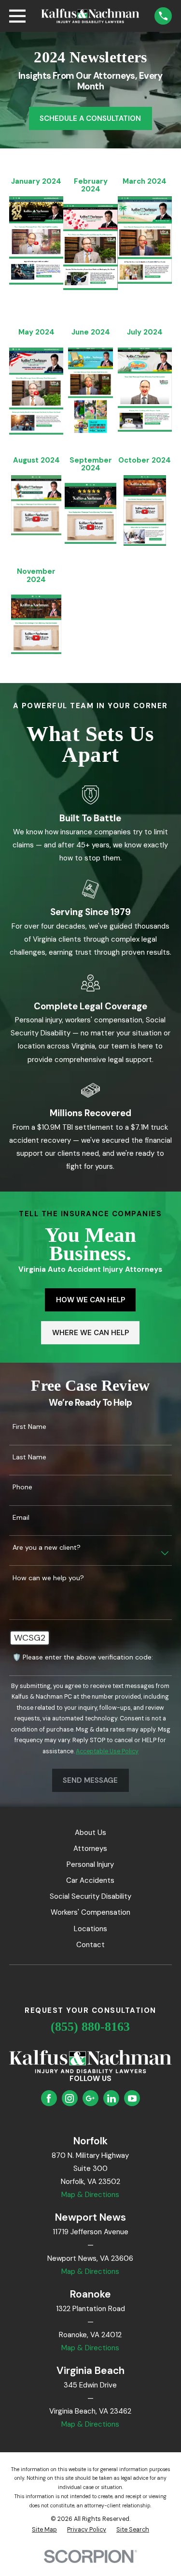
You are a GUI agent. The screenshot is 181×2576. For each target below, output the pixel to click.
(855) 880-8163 (90, 2027)
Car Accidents (90, 1880)
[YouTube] (132, 2098)
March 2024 (145, 181)
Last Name (29, 1457)
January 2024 (36, 181)
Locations (90, 1929)
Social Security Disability (90, 1896)
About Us (90, 1833)
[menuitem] (44, 2530)
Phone (22, 1487)
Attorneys (90, 1848)
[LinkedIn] (111, 2098)
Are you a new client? (47, 1548)
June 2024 (91, 332)
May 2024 (36, 332)
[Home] (90, 16)
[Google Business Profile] (90, 2098)
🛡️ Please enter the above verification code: (83, 1657)
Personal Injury (90, 1864)
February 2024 (91, 185)
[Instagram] (70, 2098)
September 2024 (91, 464)
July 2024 (145, 332)
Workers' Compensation (90, 1912)
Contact (90, 1945)
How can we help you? (48, 1578)
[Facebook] (49, 2098)
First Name (29, 1427)
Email (21, 1518)
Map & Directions (90, 2195)
